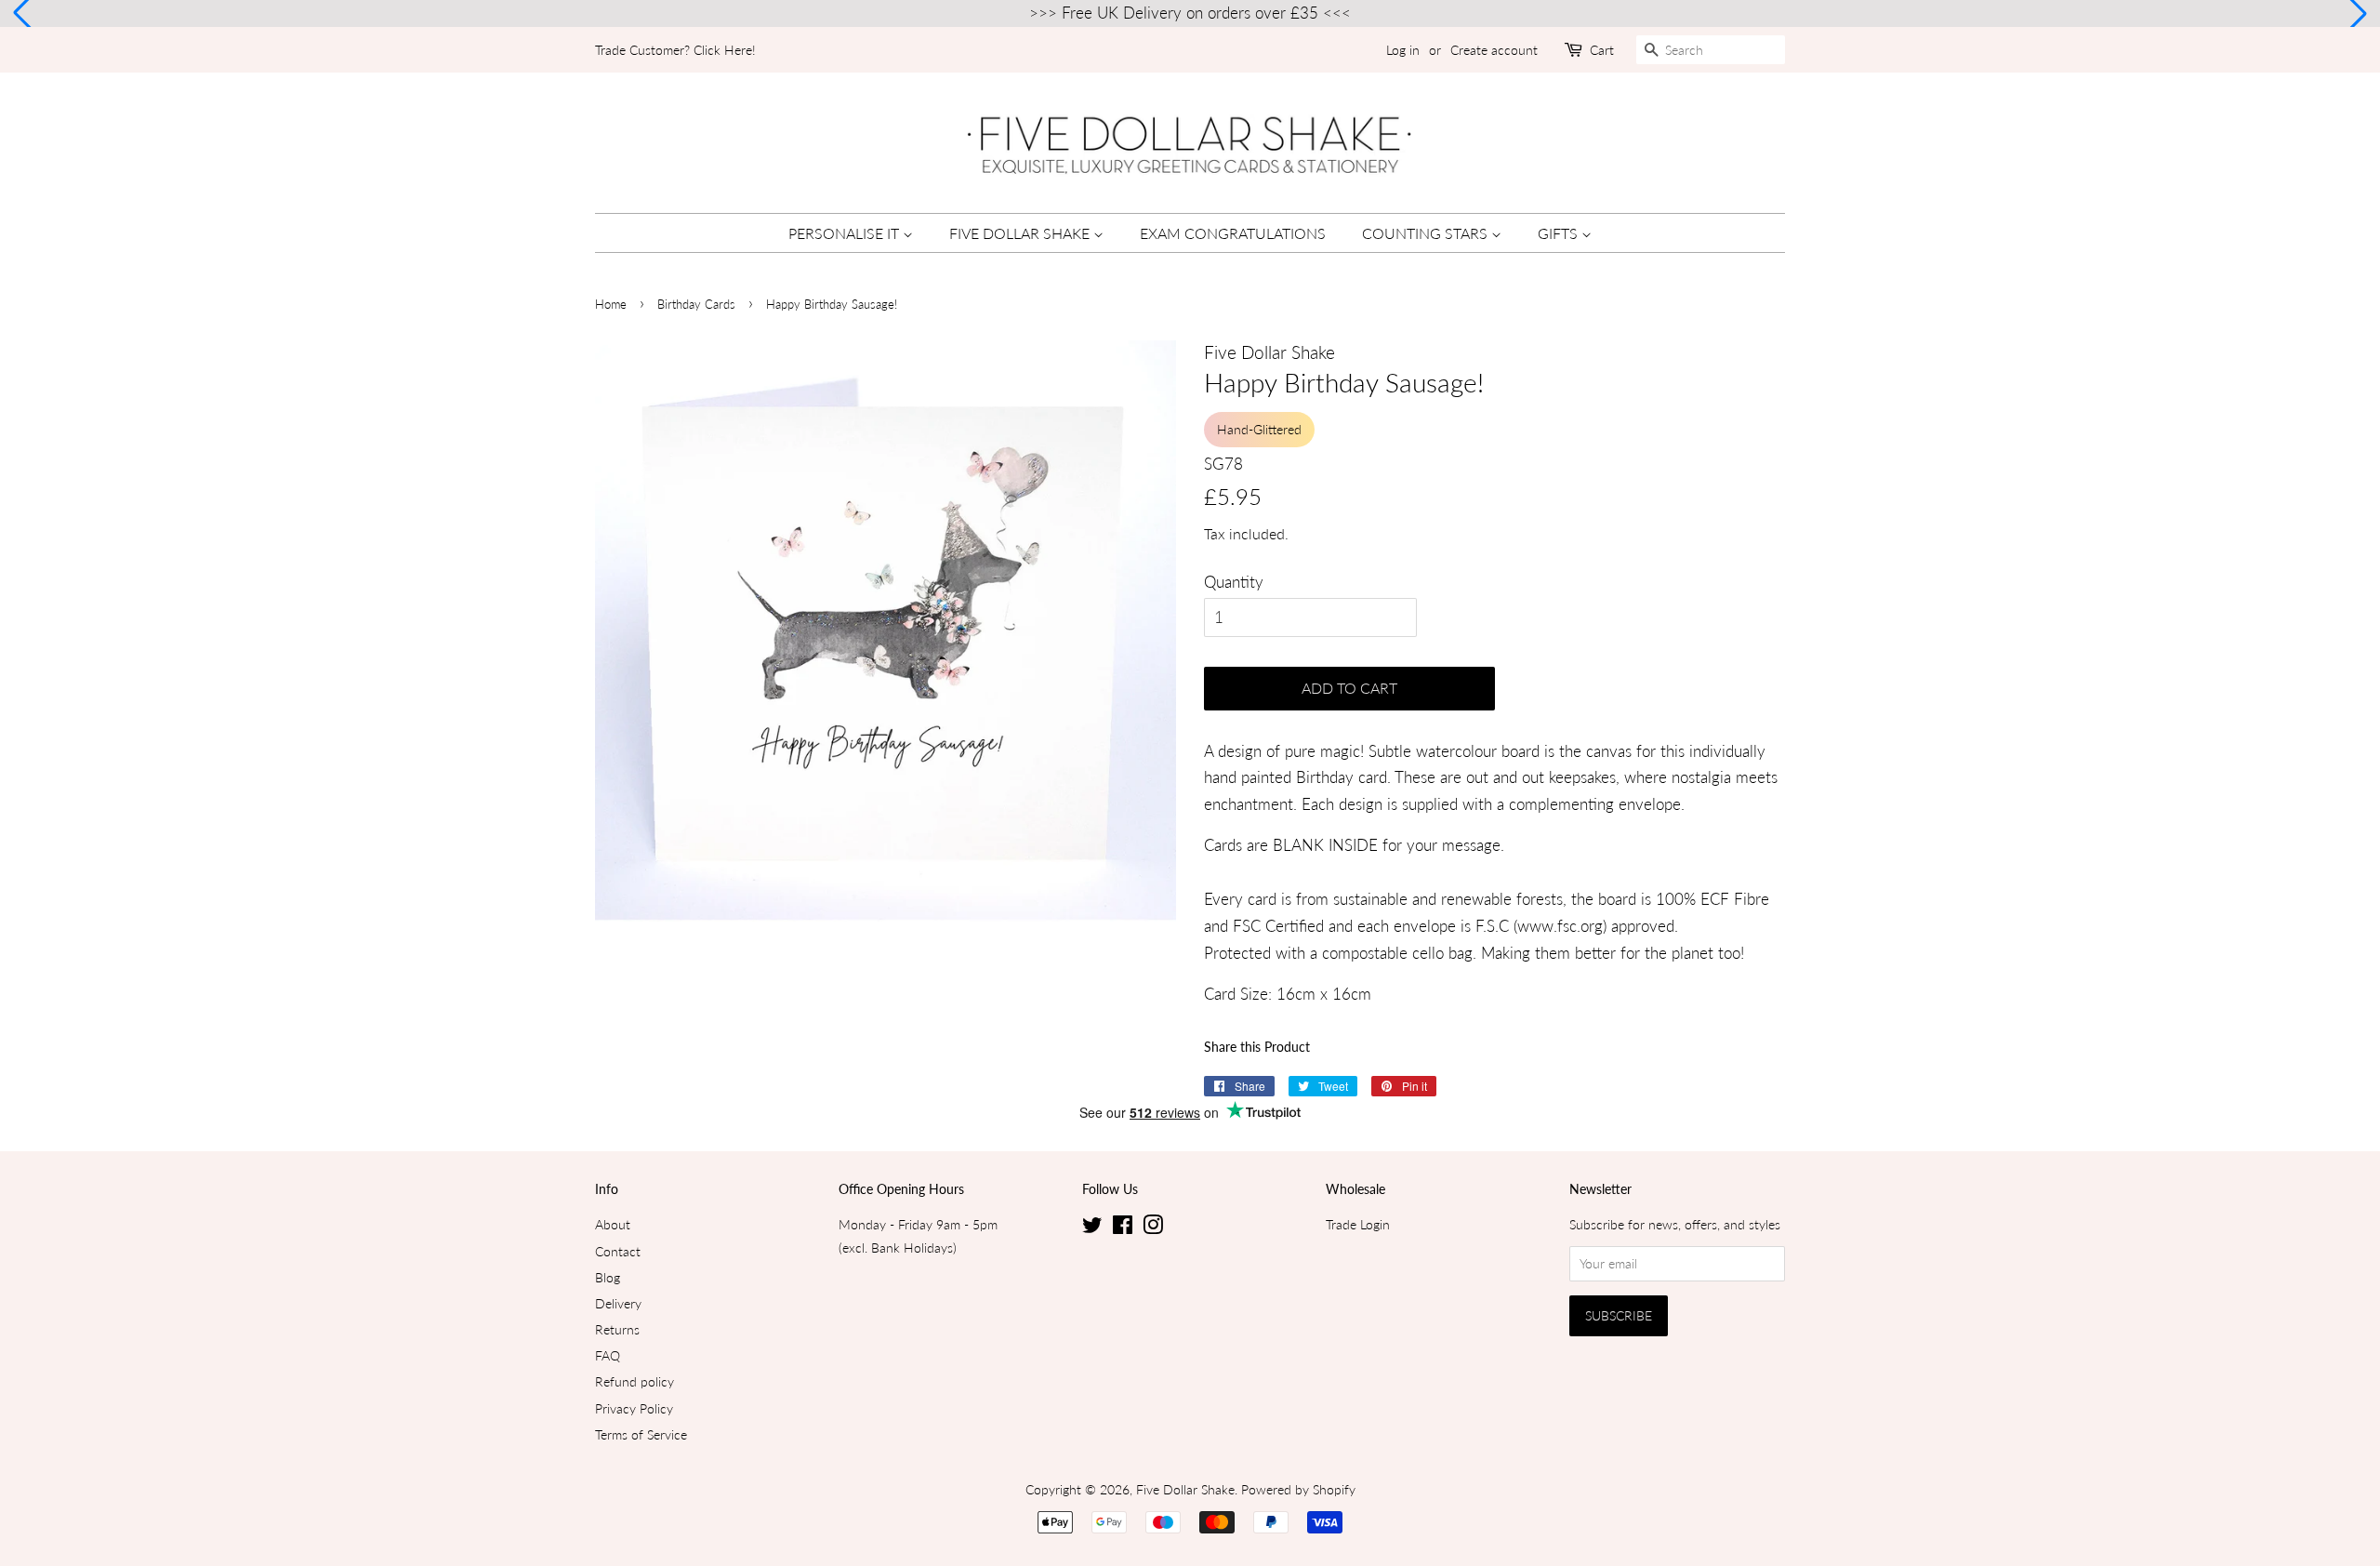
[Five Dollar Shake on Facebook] (1123, 1228)
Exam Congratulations (1233, 233)
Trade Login (1358, 1224)
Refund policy (635, 1381)
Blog (608, 1277)
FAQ (608, 1355)
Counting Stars (1427, 233)
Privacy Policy (634, 1408)
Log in (1403, 50)
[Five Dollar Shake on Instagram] (1153, 1228)
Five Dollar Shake (1021, 233)
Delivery (618, 1303)
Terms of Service (641, 1434)
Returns (617, 1329)
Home (611, 304)
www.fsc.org (1560, 926)
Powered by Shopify (1298, 1489)
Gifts (1560, 233)
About (613, 1224)
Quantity (1234, 582)
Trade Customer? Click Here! (675, 50)
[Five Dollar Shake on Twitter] (1092, 1228)
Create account (1494, 50)
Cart (1602, 50)
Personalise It (846, 233)
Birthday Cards (696, 304)
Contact (618, 1251)
